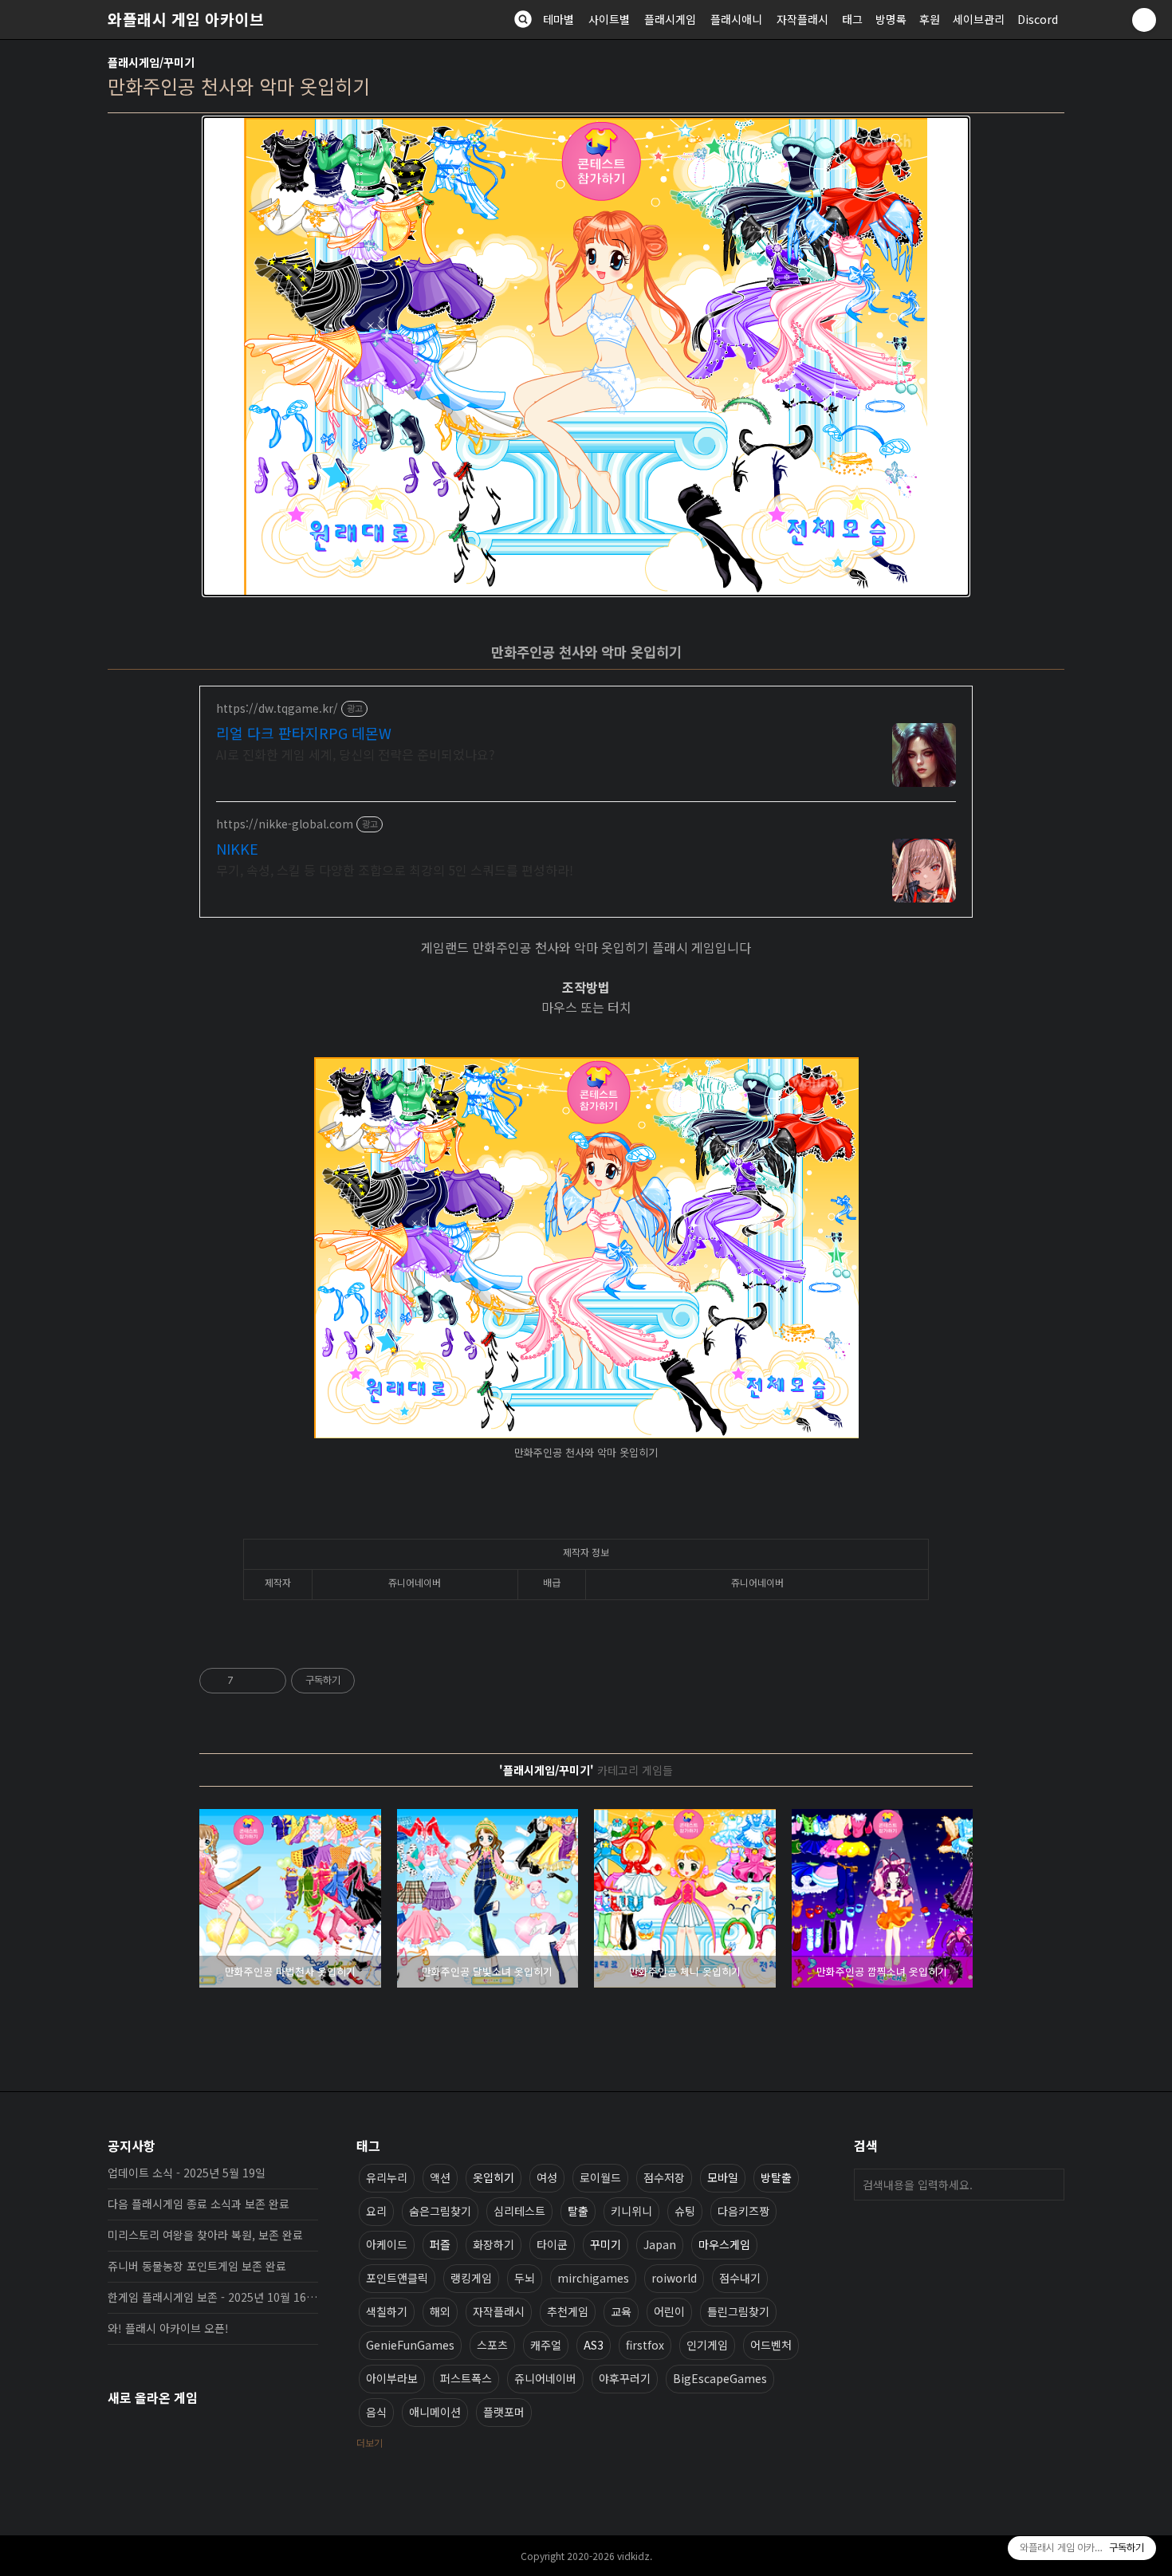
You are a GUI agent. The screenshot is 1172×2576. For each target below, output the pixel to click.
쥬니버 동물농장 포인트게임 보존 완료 (197, 2266)
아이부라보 (392, 2378)
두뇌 (525, 2278)
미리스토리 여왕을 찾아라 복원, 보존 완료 (205, 2235)
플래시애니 (736, 19)
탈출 (578, 2211)
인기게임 (707, 2345)
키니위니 (631, 2211)
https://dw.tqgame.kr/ (277, 708)
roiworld (674, 2278)
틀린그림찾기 (738, 2311)
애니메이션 (435, 2412)
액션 (440, 2177)
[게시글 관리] (268, 1681)
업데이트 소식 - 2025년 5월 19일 (187, 2173)
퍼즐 (440, 2244)
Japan (660, 2244)
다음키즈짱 (743, 2211)
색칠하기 (387, 2311)
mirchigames (593, 2278)
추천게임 (568, 2311)
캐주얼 (546, 2345)
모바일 (723, 2177)
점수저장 (664, 2177)
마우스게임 (724, 2244)
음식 (376, 2412)
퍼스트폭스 (466, 2378)
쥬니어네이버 (545, 2378)
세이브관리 (979, 19)
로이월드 (600, 2177)
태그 (852, 19)
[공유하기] (248, 1681)
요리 (376, 2211)
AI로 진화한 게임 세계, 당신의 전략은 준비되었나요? (356, 754)
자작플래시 (802, 19)
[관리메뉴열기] (1144, 20)
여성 (547, 2177)
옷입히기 (494, 2177)
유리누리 (387, 2177)
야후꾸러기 (625, 2378)
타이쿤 (552, 2244)
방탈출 (776, 2177)
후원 (930, 19)
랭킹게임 (471, 2278)
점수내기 (740, 2278)
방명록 (891, 19)
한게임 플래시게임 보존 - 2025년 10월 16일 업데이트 (213, 2297)
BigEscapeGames (720, 2378)
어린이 (669, 2311)
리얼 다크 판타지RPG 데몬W (304, 733)
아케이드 (387, 2244)
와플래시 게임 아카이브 (186, 19)
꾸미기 (606, 2244)
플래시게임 (670, 19)
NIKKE (237, 848)
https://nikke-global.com (285, 824)
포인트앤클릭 (397, 2278)
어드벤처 (771, 2345)
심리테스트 (519, 2211)
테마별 (558, 19)
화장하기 (494, 2244)
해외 (440, 2311)
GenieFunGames (410, 2345)
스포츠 (492, 2345)
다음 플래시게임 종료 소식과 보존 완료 (199, 2204)
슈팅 (685, 2211)
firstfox (645, 2345)
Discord (1038, 19)
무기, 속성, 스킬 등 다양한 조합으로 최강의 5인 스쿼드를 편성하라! (395, 869)
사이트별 (609, 19)
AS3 (594, 2345)
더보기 (370, 2442)
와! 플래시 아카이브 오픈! (168, 2328)
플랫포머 (504, 2412)
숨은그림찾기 (440, 2211)
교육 (621, 2311)
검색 (1048, 2185)
